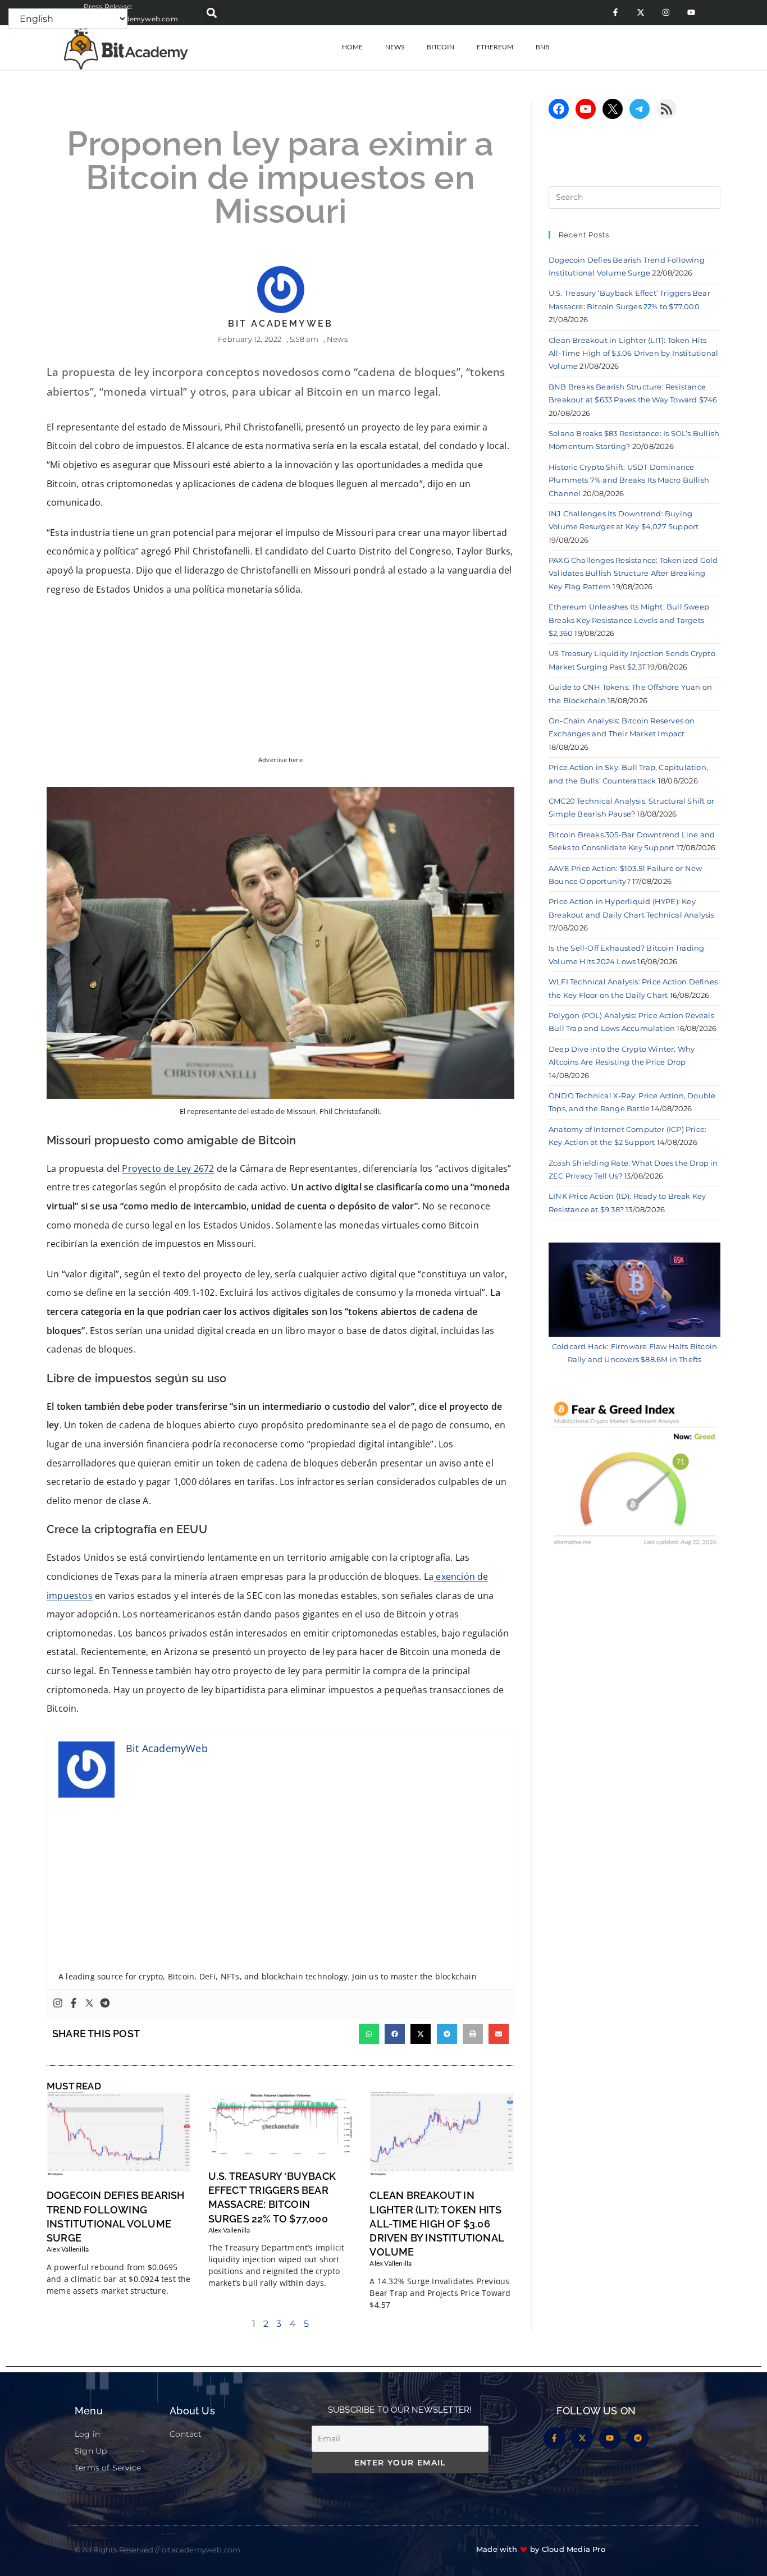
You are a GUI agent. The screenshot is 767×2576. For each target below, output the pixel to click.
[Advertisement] (280, 1887)
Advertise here (280, 760)
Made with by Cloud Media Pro (541, 2549)
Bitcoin (440, 47)
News (395, 47)
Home (352, 47)
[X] (613, 109)
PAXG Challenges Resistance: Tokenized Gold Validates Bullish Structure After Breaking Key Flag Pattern (633, 573)
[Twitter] (89, 2004)
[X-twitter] (640, 13)
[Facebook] (74, 2004)
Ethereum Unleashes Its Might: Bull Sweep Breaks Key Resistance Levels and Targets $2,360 (629, 620)
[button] (212, 13)
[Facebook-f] (615, 13)
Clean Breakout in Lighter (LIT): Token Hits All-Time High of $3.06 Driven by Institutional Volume (437, 2224)
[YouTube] (586, 109)
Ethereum (495, 47)
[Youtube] (691, 13)
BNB (543, 47)
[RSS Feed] (666, 109)
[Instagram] (666, 13)
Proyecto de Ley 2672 (168, 1168)
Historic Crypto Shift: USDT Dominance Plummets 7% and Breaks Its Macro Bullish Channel (629, 480)
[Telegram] (105, 2004)
